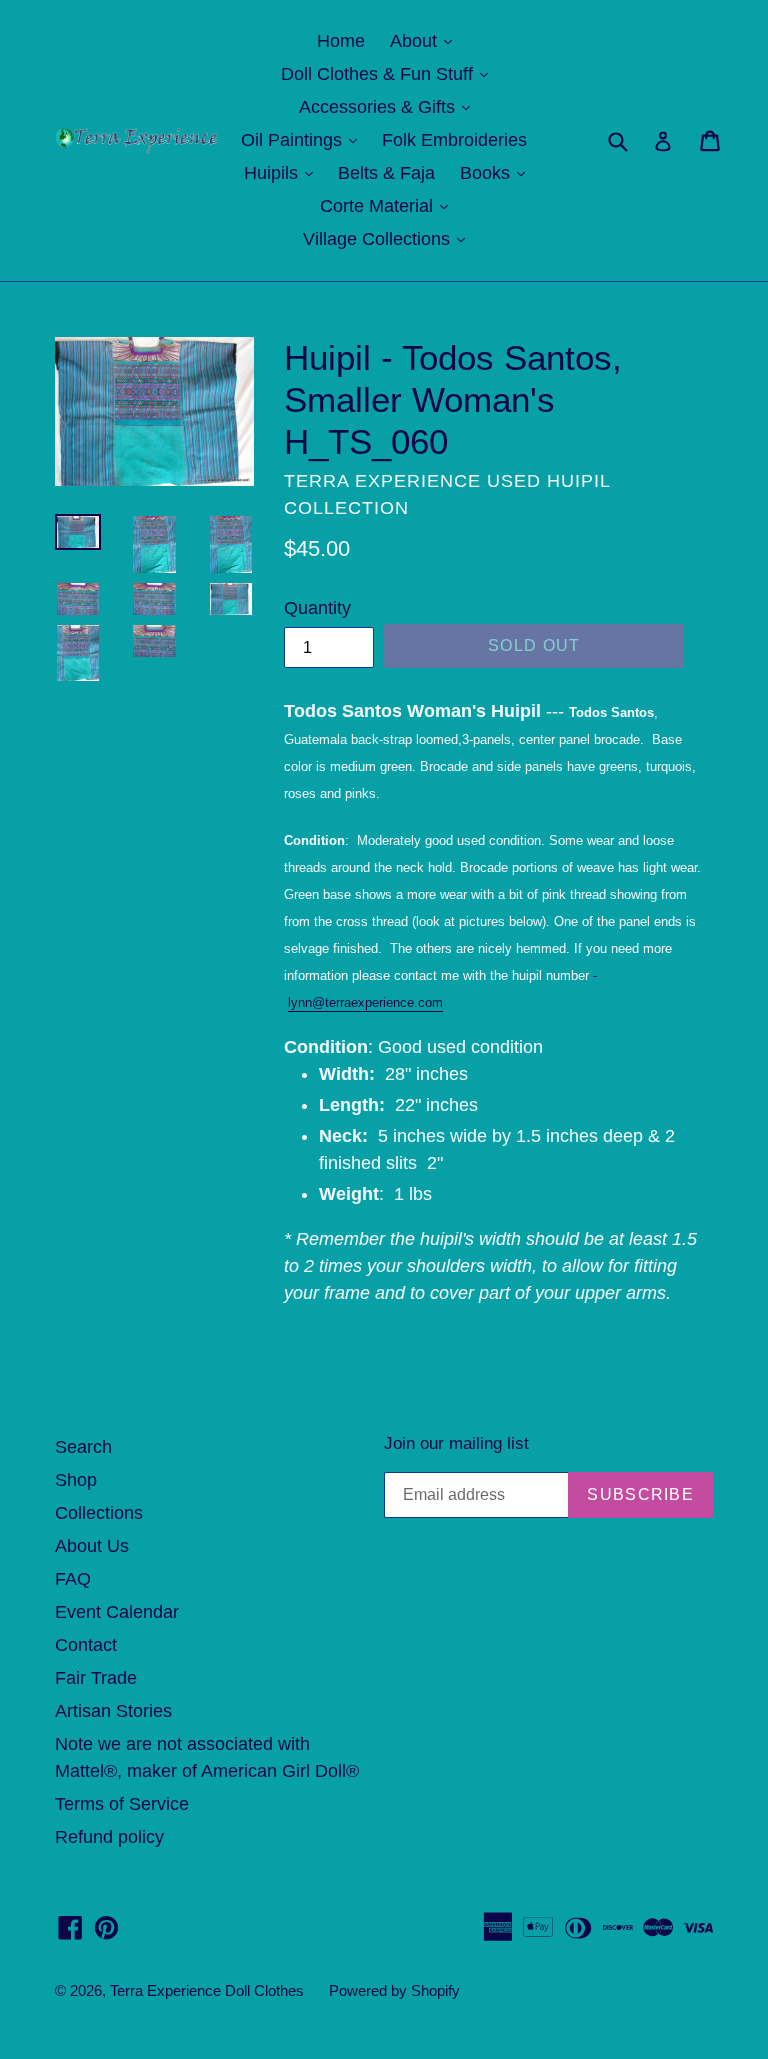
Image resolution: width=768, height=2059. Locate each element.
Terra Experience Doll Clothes (207, 1990)
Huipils (283, 172)
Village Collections (389, 238)
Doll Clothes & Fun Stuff (389, 73)
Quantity (317, 608)
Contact (86, 1645)
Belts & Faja (386, 173)
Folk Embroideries (454, 140)
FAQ (73, 1579)
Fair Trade (96, 1678)
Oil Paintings (304, 139)
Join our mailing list (456, 1443)
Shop (76, 1480)
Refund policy (109, 1837)
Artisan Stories (113, 1711)
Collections (99, 1513)
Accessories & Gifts (389, 106)
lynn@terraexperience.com (365, 1002)
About (426, 40)
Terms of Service (122, 1804)
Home (341, 41)
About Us (92, 1546)
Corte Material (389, 205)
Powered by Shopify (394, 1990)
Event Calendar (117, 1612)
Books (497, 172)
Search (83, 1447)
